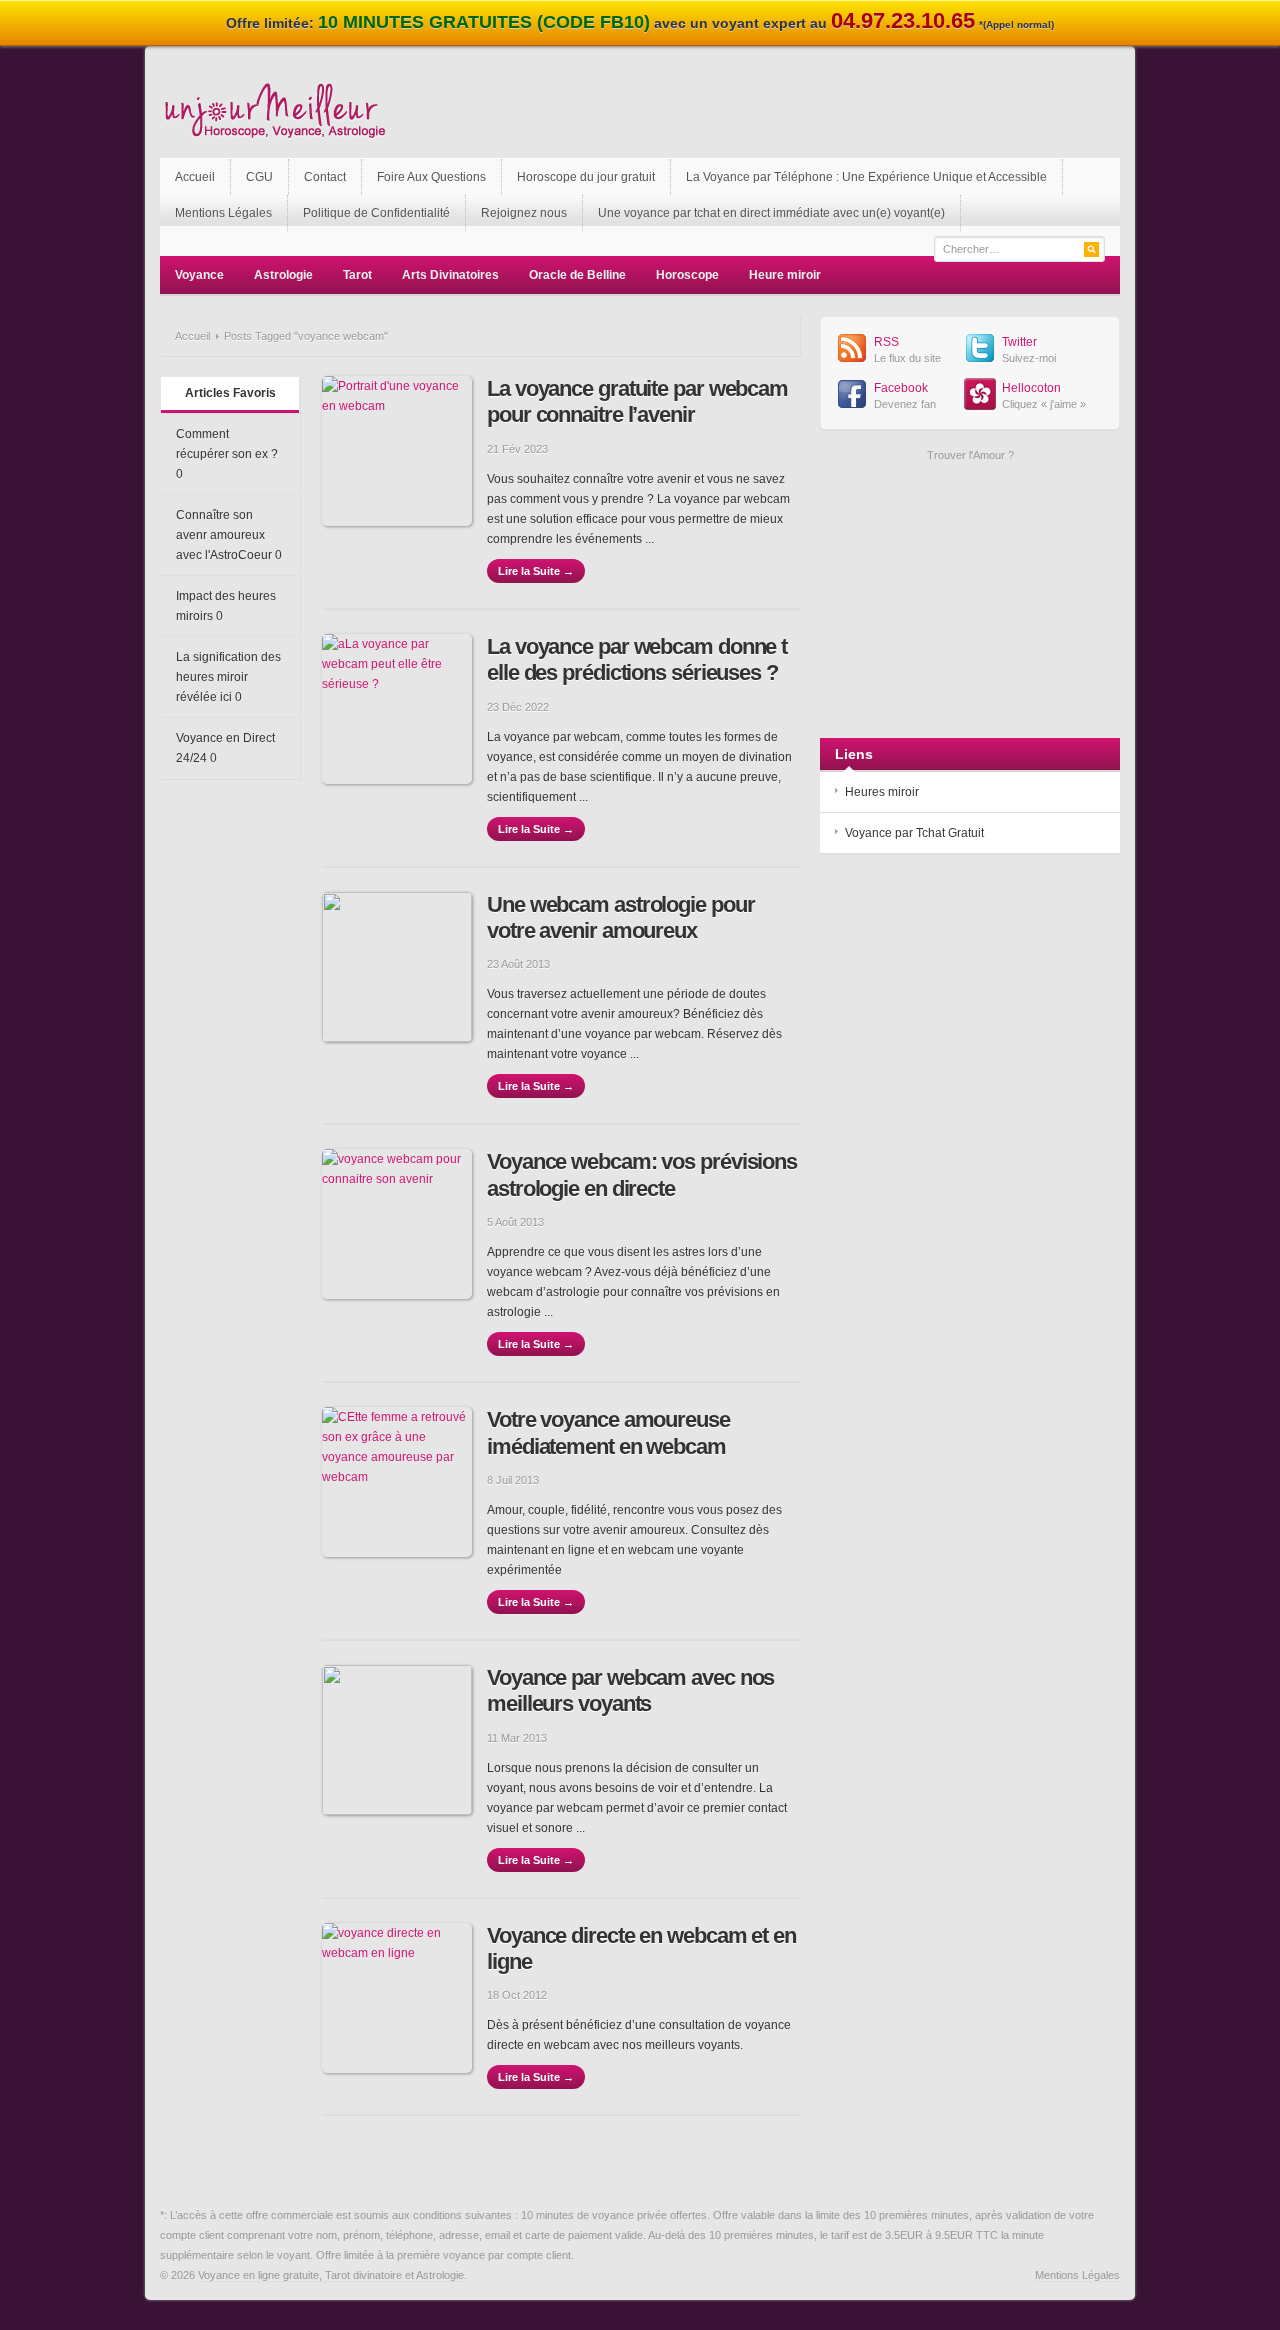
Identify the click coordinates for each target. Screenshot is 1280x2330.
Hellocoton (1031, 388)
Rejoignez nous (524, 213)
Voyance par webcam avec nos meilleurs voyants (630, 1690)
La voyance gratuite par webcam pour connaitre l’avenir (637, 401)
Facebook (901, 388)
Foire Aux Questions (431, 177)
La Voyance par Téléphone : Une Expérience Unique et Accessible (866, 177)
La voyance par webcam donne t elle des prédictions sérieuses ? (637, 659)
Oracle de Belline (577, 275)
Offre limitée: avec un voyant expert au (640, 23)
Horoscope (687, 275)
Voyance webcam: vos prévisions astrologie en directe (642, 1174)
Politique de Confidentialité (376, 213)
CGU (259, 177)
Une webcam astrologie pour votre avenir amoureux (620, 917)
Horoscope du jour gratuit (586, 177)
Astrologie (283, 275)
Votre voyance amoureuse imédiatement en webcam (608, 1432)
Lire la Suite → (536, 571)
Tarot (357, 275)
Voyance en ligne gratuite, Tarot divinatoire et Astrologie (331, 2275)
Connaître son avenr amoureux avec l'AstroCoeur (224, 535)
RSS (886, 342)
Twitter (1019, 342)
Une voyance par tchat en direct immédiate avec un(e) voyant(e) (771, 213)
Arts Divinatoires (450, 275)
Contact (325, 177)
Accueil (195, 177)
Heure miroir (785, 275)
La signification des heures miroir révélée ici (228, 677)
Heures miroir (882, 792)
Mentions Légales (223, 213)
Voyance (199, 275)
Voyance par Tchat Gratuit (914, 833)
